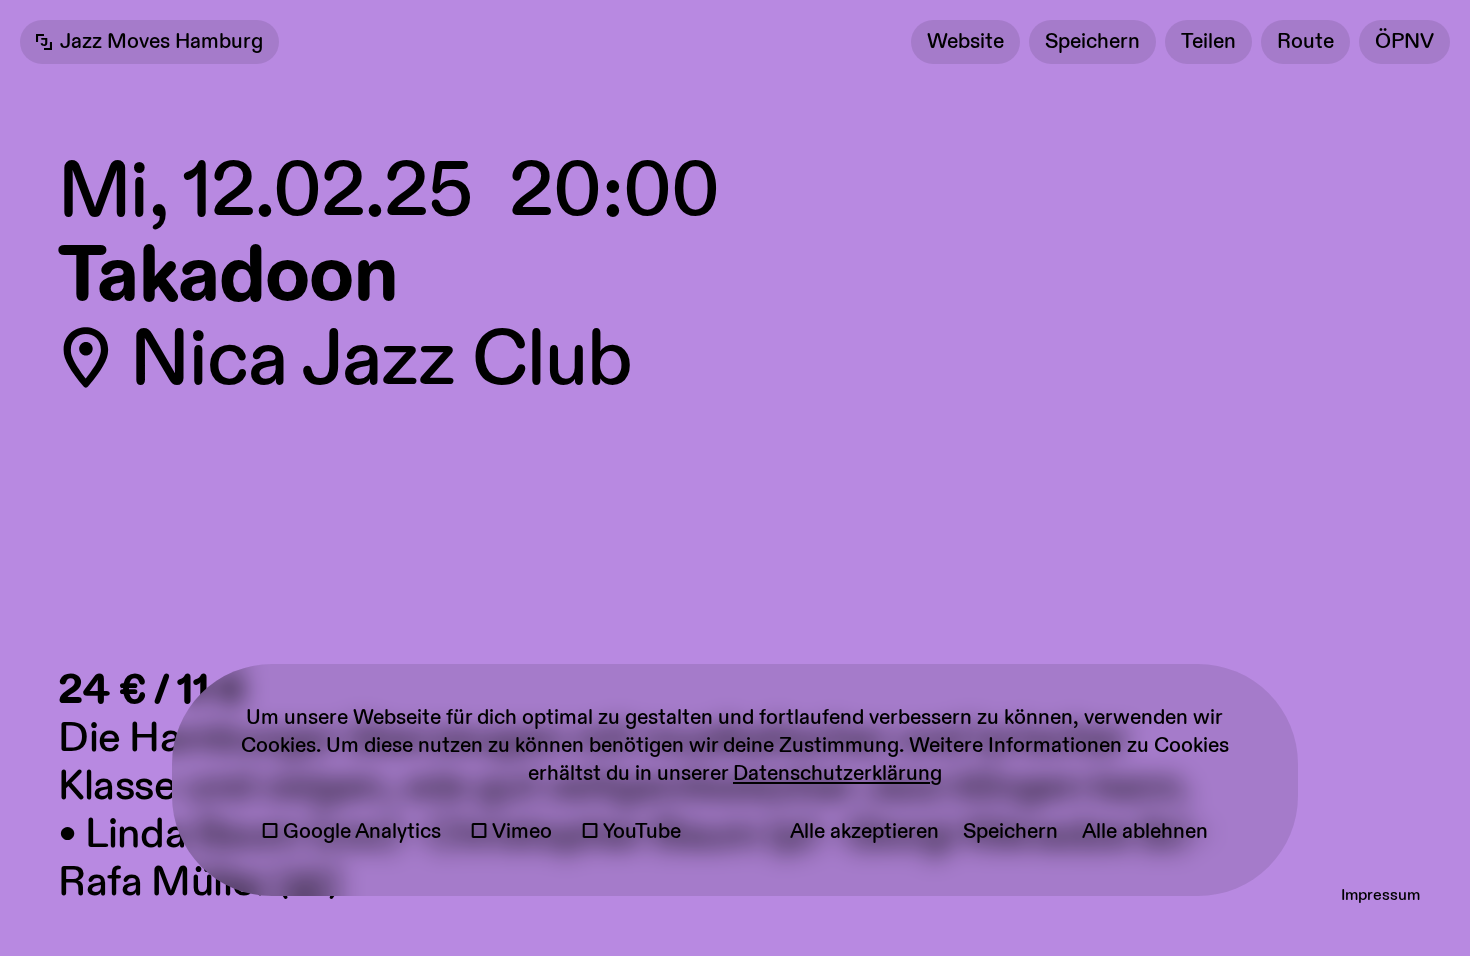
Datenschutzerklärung (837, 774)
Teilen (1208, 42)
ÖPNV (1404, 42)
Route (1305, 42)
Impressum (1380, 895)
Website (965, 42)
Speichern (1092, 42)
